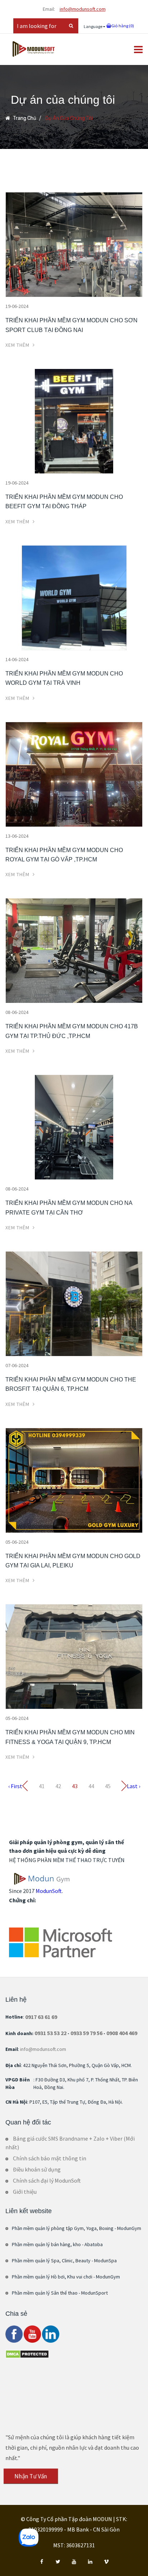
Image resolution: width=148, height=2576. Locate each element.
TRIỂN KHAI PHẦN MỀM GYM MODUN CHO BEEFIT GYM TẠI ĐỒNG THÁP (64, 502)
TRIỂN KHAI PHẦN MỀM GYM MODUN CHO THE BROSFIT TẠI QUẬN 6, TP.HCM (71, 1384)
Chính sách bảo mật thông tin (50, 2158)
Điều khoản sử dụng (37, 2169)
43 (75, 1786)
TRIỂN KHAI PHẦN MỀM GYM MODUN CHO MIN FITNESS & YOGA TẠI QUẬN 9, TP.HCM (70, 1737)
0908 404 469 (122, 2033)
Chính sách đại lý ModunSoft (47, 2180)
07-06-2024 (17, 1365)
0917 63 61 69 (41, 2017)
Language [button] (93, 26)
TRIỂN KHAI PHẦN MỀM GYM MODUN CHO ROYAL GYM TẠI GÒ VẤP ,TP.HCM (64, 855)
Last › (133, 1786)
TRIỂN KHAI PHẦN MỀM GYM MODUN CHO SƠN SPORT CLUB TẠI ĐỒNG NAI (71, 325)
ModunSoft (49, 1891)
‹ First (15, 1786)
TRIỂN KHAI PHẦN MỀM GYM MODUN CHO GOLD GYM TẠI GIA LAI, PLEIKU (73, 1561)
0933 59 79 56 (86, 2033)
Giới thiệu (25, 2192)
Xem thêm (18, 345)
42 (58, 1786)
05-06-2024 (17, 1542)
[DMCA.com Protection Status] (27, 2353)
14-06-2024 (17, 659)
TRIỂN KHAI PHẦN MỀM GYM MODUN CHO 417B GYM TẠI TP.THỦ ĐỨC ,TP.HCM (72, 1031)
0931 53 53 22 (50, 2033)
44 (91, 1786)
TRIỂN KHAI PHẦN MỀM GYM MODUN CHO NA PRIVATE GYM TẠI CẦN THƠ (69, 1208)
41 (42, 1786)
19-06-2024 (17, 306)
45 (108, 1786)
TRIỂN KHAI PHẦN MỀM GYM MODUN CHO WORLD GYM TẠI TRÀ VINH (64, 678)
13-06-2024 (17, 836)
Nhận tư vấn (31, 2476)
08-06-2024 (17, 1012)
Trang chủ (24, 118)
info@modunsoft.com (83, 9)
